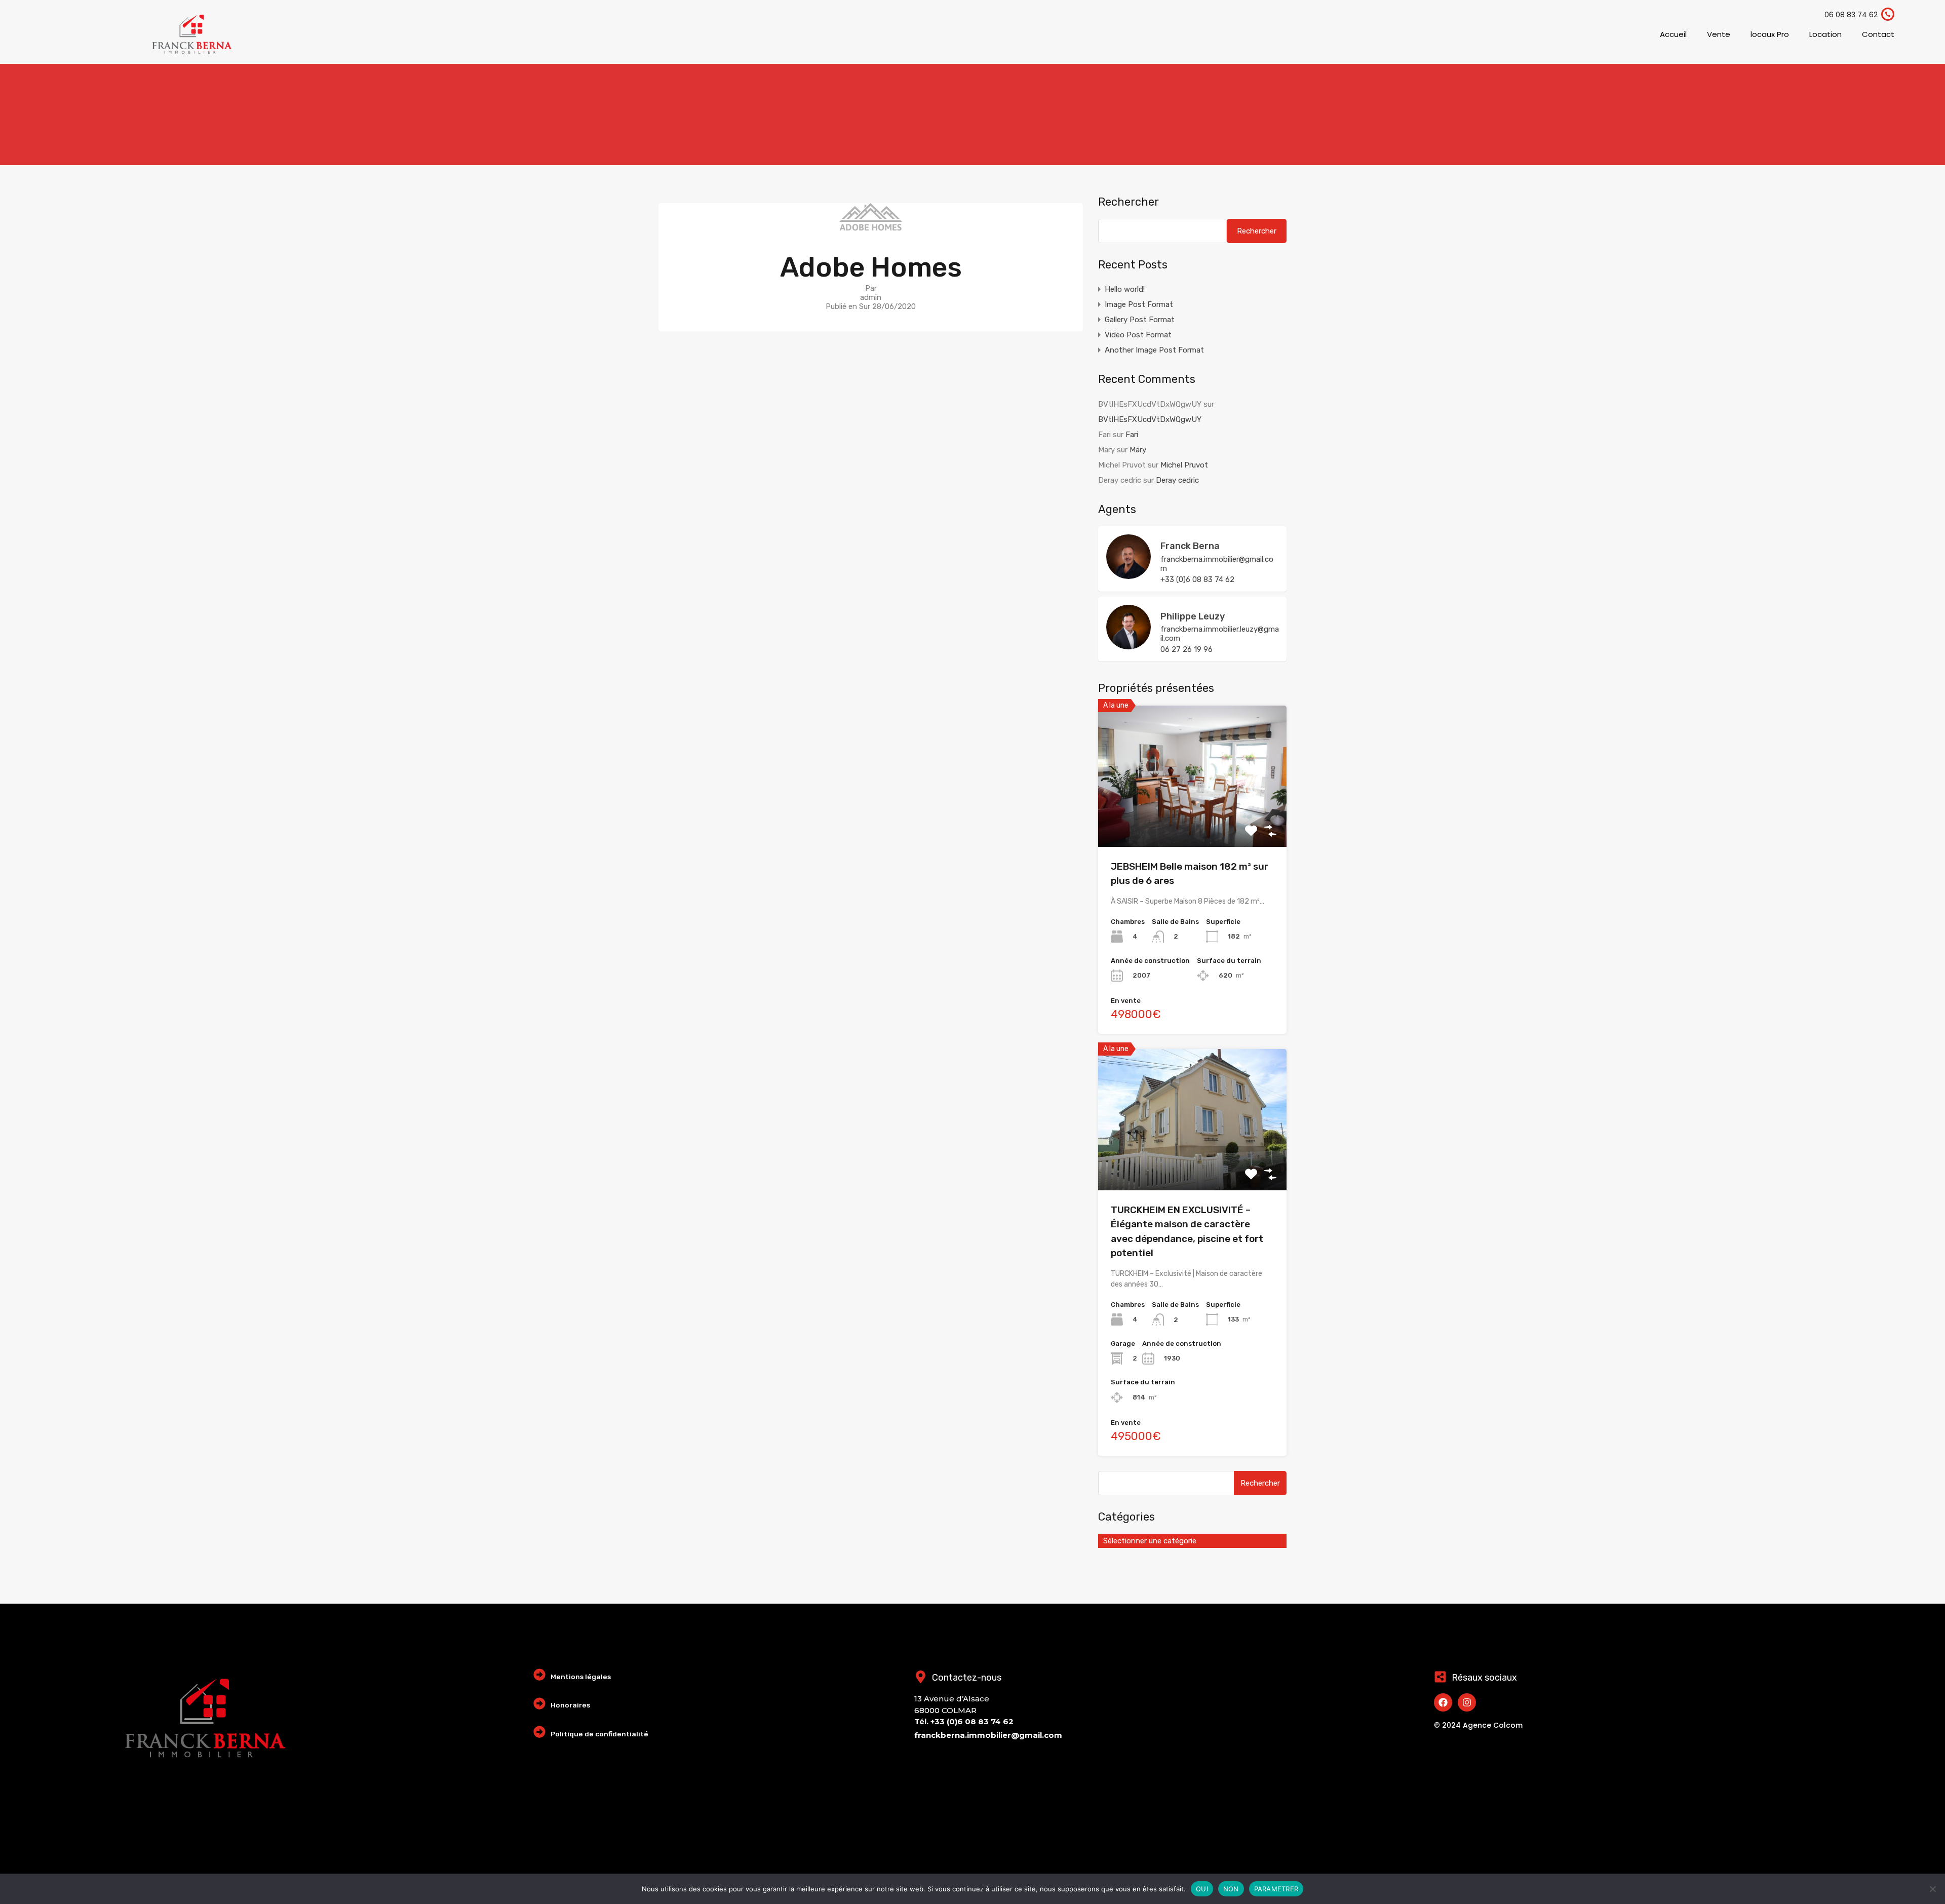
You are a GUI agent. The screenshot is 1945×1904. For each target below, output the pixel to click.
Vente (1719, 34)
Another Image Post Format (1154, 350)
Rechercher (1129, 202)
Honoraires (570, 1705)
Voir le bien (1192, 818)
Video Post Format (1138, 335)
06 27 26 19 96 (1187, 649)
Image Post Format (1139, 304)
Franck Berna (1190, 546)
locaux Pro (1770, 34)
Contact (1878, 34)
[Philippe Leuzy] (1129, 645)
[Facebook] (1443, 1702)
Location (1825, 34)
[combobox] (1192, 1541)
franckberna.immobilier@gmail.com (1217, 564)
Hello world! (1125, 289)
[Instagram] (1467, 1702)
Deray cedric (1177, 480)
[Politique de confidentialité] (539, 1732)
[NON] (1932, 1890)
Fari (1132, 435)
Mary (1138, 450)
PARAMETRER (1276, 1889)
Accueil (1673, 34)
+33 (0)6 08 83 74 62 (1197, 579)
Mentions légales (581, 1677)
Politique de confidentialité (599, 1734)
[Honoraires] (539, 1703)
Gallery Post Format (1140, 320)
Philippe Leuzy (1193, 616)
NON (1231, 1889)
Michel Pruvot (1184, 465)
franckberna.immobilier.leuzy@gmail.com (1220, 634)
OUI (1202, 1889)
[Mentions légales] (539, 1675)
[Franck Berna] (1129, 574)
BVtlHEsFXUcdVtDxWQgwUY (1150, 419)
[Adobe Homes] (871, 226)
